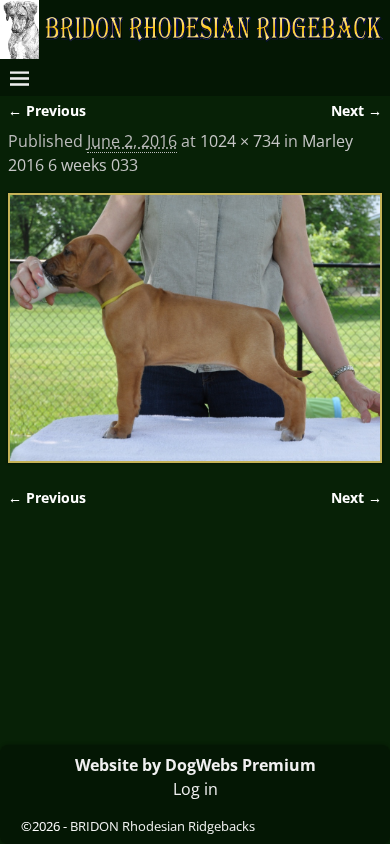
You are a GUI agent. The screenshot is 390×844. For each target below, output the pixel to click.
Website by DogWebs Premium (195, 765)
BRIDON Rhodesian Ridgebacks (162, 826)
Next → (356, 110)
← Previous (47, 110)
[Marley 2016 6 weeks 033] (195, 328)
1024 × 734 (240, 141)
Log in (195, 789)
